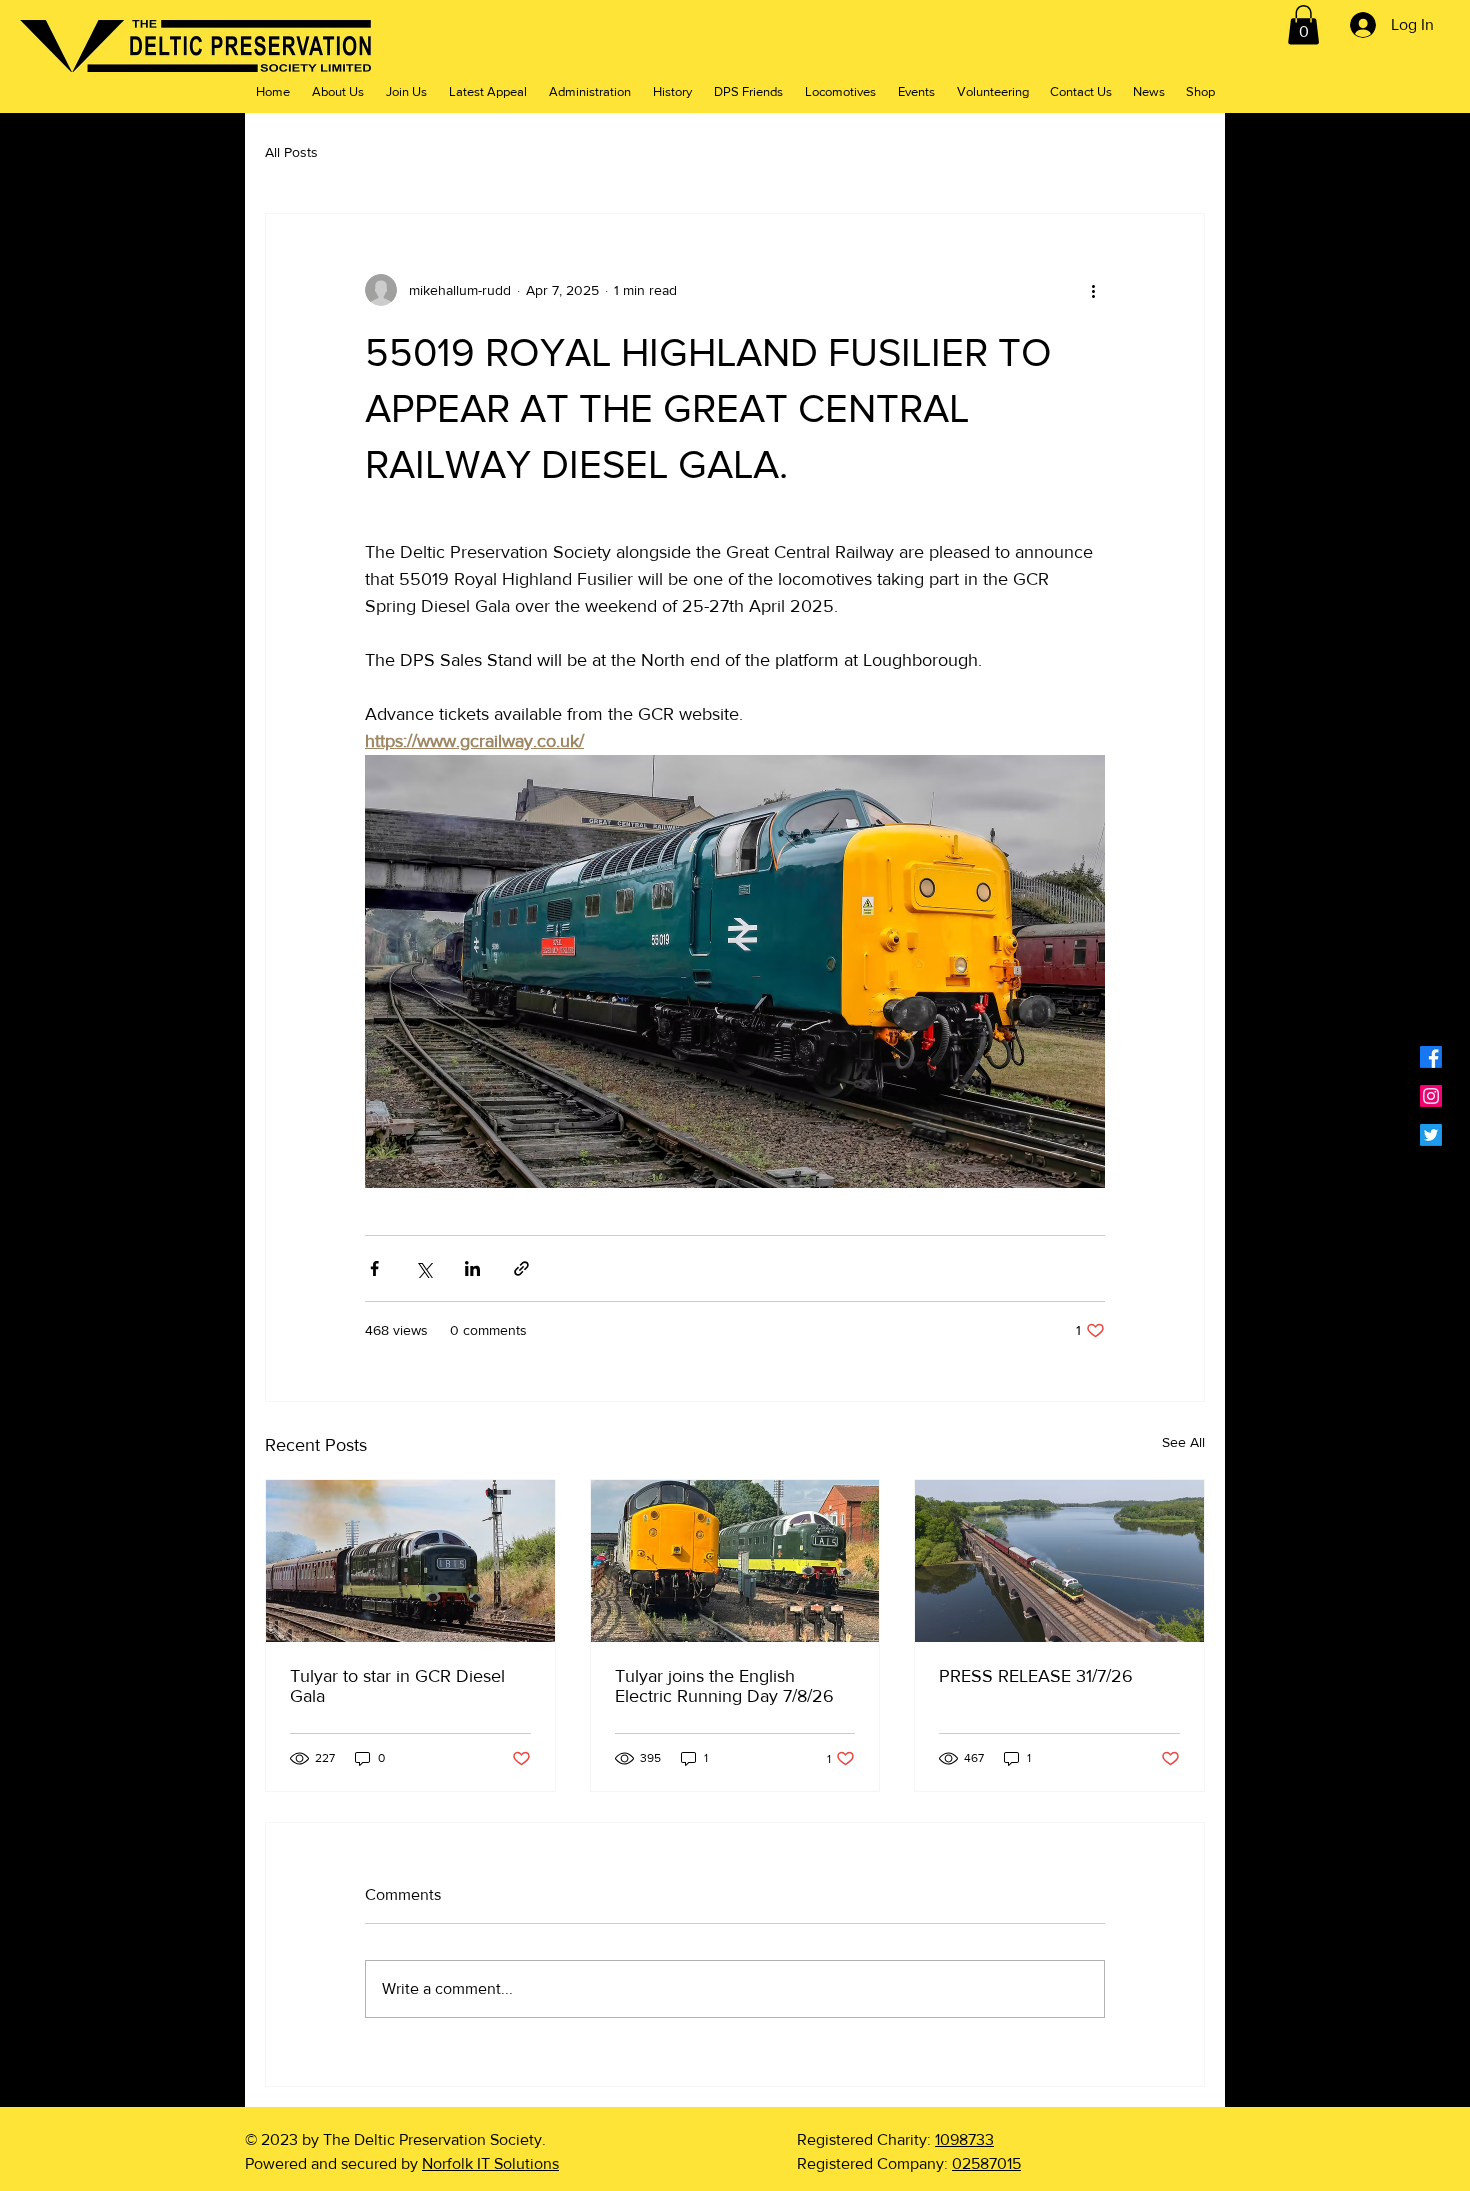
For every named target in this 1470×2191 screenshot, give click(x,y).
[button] (1303, 24)
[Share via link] (521, 1268)
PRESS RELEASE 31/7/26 (1036, 1676)
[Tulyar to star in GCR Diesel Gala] (410, 1561)
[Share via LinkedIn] (472, 1268)
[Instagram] (1431, 1096)
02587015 (986, 2163)
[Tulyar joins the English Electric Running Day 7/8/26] (735, 1561)
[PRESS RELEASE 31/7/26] (1059, 1561)
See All (1183, 1442)
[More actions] (1093, 290)
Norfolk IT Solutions (490, 2163)
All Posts (291, 152)
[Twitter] (1431, 1135)
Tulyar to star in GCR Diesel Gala (397, 1686)
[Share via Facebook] (374, 1268)
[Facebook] (1431, 1057)
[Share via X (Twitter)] (423, 1268)
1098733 (964, 2139)
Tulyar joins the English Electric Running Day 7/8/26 (724, 1686)
